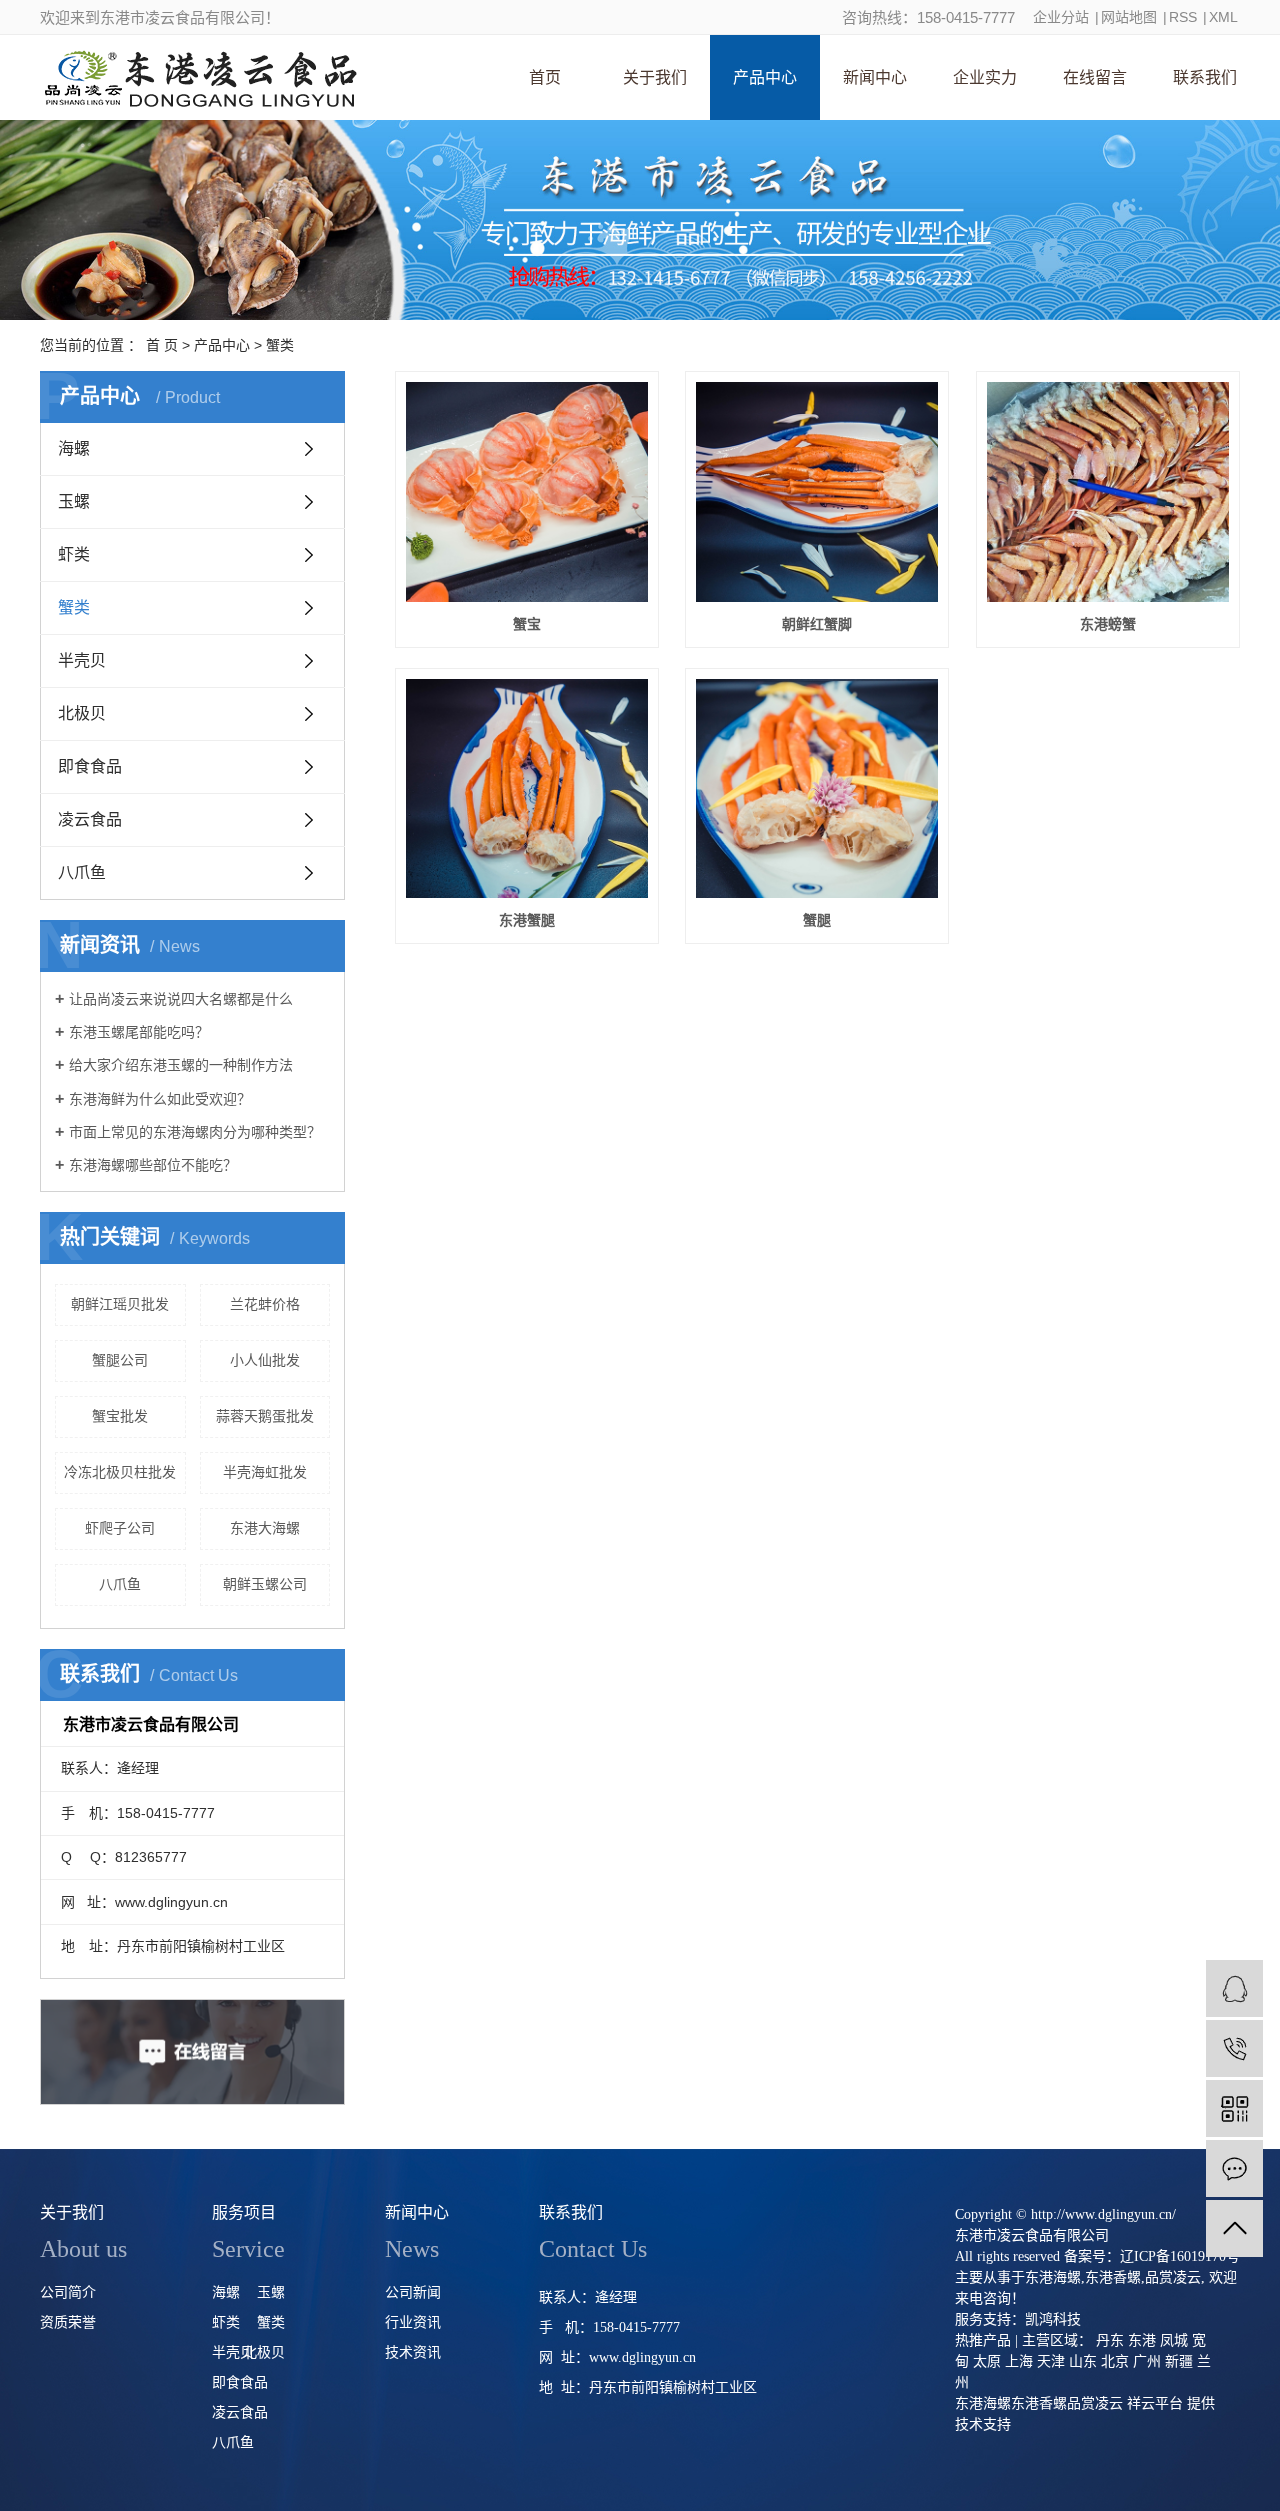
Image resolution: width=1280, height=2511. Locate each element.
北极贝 (82, 713)
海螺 (74, 448)
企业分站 (1061, 17)
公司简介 (68, 2292)
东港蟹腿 (527, 920)
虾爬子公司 (120, 1528)
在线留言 (1095, 77)
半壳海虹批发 (265, 1472)
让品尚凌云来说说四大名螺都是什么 (181, 999)
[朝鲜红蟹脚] (817, 492)
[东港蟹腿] (527, 789)
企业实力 (985, 77)
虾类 (74, 554)
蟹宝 (527, 624)
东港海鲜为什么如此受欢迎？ (160, 1099)
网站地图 (1129, 17)
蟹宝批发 (120, 1416)
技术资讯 (413, 2352)
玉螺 (74, 501)
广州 (1147, 2361)
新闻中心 (875, 77)
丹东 (1110, 2340)
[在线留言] (1234, 2168)
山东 (1083, 2361)
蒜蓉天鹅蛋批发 (265, 1416)
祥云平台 (1155, 2403)
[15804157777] (1234, 2048)
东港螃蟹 (1108, 624)
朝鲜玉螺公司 (265, 1584)
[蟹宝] (527, 492)
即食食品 (90, 766)
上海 (1019, 2361)
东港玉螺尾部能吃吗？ (139, 1032)
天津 (1051, 2361)
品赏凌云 (1173, 2277)
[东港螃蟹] (1108, 492)
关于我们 (655, 77)
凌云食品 (90, 819)
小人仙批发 (265, 1360)
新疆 (1179, 2361)
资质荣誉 (68, 2322)
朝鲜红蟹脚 (817, 624)
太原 (987, 2361)
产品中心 (765, 77)
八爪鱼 (82, 872)
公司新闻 (413, 2292)
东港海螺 (1053, 2277)
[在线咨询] (1234, 1988)
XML (1223, 17)
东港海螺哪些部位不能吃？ (153, 1165)
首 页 (162, 345)
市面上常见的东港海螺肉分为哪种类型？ (195, 1132)
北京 (1115, 2361)
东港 (1142, 2340)
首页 (545, 77)
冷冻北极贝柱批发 (120, 1472)
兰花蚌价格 (265, 1304)
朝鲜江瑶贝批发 (120, 1304)
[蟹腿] (817, 789)
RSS (1183, 17)
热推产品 (983, 2340)
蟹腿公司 (120, 1360)
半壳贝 (82, 660)
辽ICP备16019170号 (1180, 2256)
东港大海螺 (265, 1528)
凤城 (1174, 2340)
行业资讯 (413, 2322)
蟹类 (280, 345)
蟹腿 (817, 920)
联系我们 (1205, 77)
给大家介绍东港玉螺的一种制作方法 (181, 1065)
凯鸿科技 (1053, 2319)
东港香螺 (1113, 2277)
